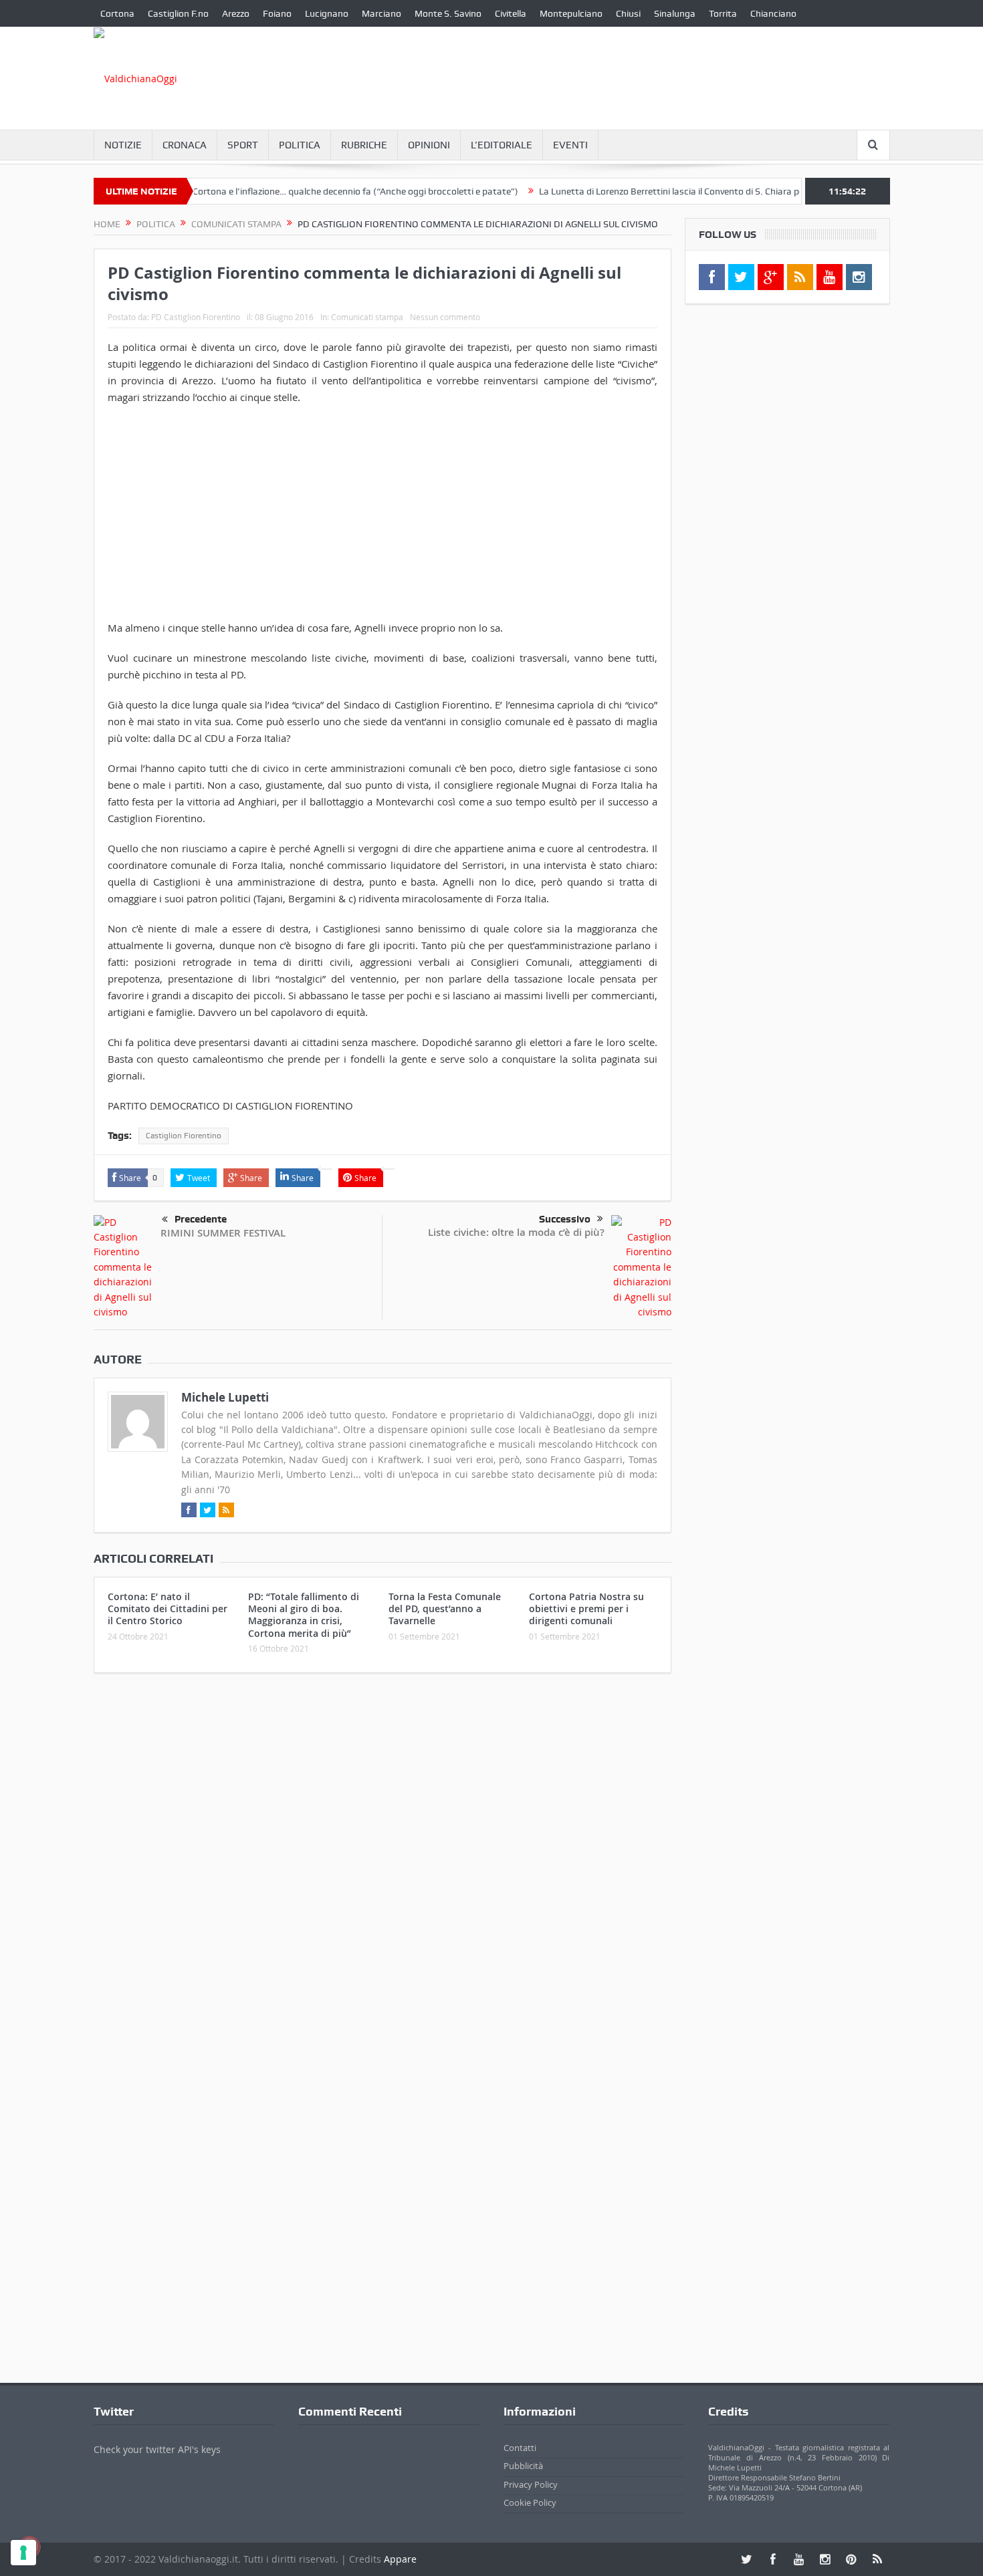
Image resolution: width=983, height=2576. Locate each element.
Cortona (117, 13)
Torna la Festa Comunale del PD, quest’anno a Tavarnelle (445, 1608)
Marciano (381, 13)
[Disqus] (383, 1860)
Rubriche (364, 145)
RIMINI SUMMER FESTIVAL (223, 1233)
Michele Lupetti (225, 1397)
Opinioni (429, 145)
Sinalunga (675, 13)
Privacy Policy (531, 2484)
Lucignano (327, 13)
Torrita (723, 13)
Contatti (520, 2448)
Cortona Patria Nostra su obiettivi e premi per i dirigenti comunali (586, 1608)
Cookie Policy (530, 2502)
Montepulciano (571, 13)
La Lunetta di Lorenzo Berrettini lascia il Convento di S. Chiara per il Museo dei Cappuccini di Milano (695, 191)
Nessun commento (445, 317)
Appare (400, 2559)
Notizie (123, 145)
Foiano (277, 13)
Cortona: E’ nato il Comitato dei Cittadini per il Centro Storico (168, 1608)
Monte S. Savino (448, 13)
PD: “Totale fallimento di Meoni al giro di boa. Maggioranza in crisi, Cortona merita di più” (304, 1615)
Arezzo (236, 13)
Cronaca (185, 145)
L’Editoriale (502, 145)
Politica (300, 145)
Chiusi (628, 13)
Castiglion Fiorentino (184, 1136)
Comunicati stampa (367, 317)
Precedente (201, 1219)
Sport (243, 145)
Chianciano (773, 13)
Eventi (570, 145)
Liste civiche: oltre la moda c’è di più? (516, 1232)
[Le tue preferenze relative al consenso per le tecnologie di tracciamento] (23, 2553)
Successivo (565, 1219)
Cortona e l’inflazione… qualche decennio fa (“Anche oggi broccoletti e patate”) (309, 191)
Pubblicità (523, 2466)
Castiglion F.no (178, 13)
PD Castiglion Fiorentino (196, 317)
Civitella (511, 13)
